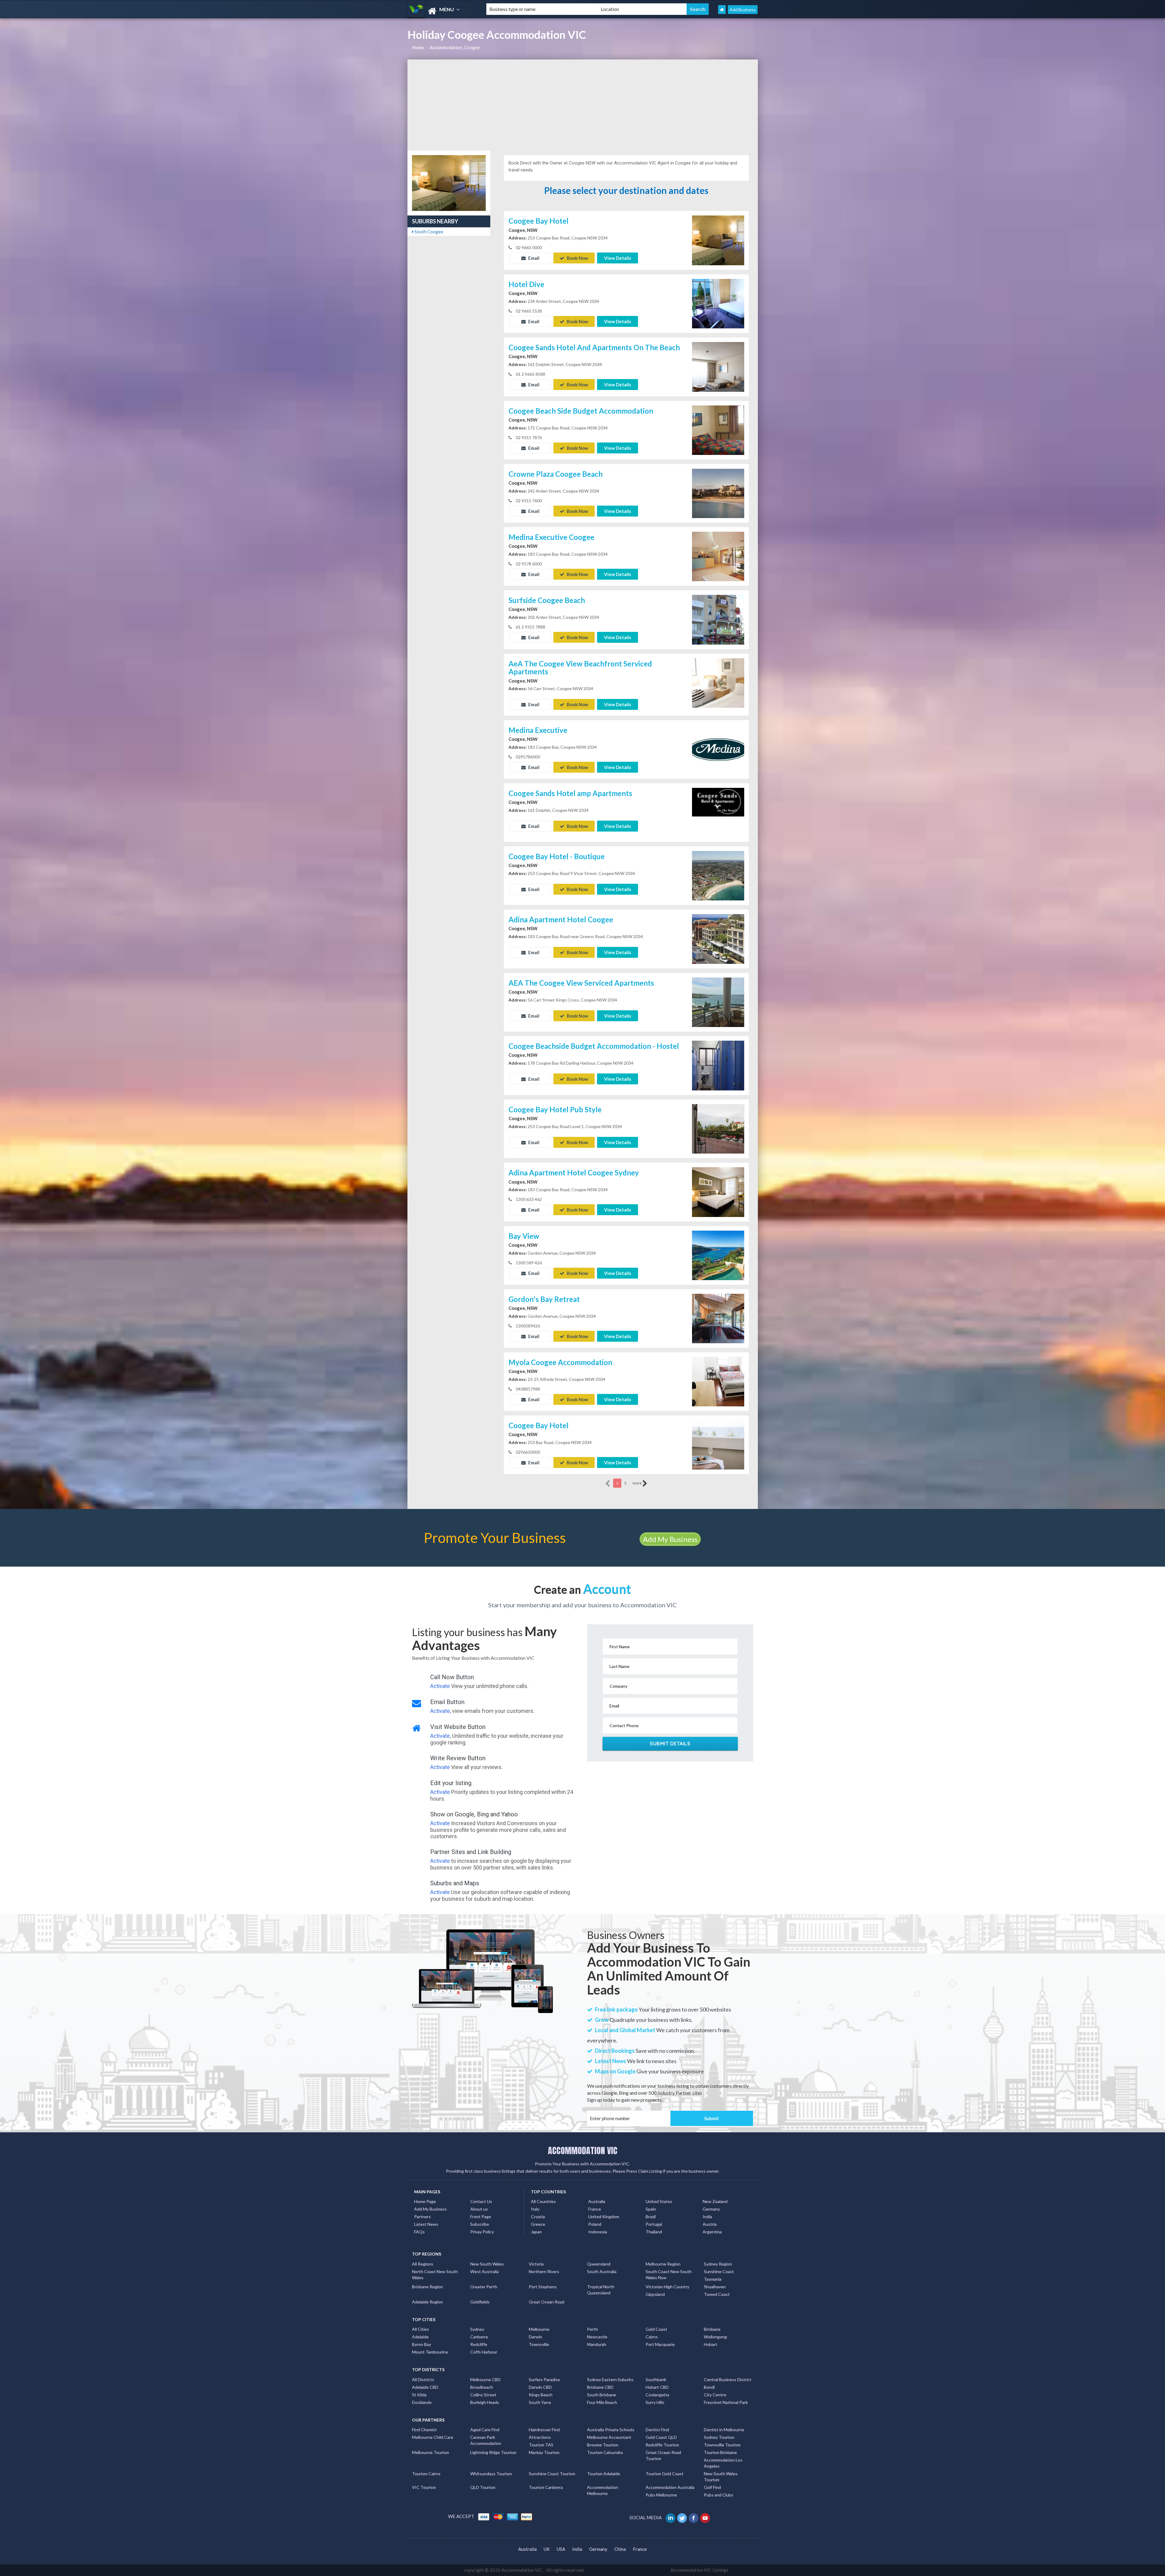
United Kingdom (604, 2217)
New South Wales (487, 2264)
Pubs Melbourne (661, 2495)
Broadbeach (482, 2387)
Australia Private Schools (611, 2430)
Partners (422, 2217)
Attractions (540, 2437)
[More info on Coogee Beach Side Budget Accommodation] (718, 429)
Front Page (481, 2217)
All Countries (543, 2201)
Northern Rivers (544, 2271)
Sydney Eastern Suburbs (610, 2379)
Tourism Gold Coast (665, 2474)
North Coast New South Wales (435, 2274)
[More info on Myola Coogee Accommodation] (718, 1381)
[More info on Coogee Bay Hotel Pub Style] (718, 1128)
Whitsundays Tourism (491, 2474)
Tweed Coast (717, 2294)
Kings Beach (541, 2395)
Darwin (535, 2337)
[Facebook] (694, 2517)
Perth (593, 2329)
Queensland (599, 2264)
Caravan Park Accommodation (486, 2440)
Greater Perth (484, 2287)
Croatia (538, 2217)
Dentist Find (657, 2430)
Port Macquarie (660, 2344)
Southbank (656, 2379)
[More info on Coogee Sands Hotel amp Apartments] (718, 812)
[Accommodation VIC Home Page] (722, 10)
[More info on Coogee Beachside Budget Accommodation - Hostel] (718, 1065)
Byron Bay (422, 2344)
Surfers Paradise (544, 2379)
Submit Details (670, 1744)
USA (561, 2549)
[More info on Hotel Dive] (718, 303)
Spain (651, 2209)
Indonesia (598, 2232)
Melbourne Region (663, 2264)
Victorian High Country (667, 2287)
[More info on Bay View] (718, 1255)
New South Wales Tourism (721, 2477)
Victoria (536, 2264)
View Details (618, 258)
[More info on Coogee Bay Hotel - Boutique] (718, 875)
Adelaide (420, 2337)
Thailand (654, 2232)
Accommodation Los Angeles (723, 2463)
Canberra (479, 2337)
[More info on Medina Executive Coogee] (718, 556)
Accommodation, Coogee (455, 47)
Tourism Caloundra (605, 2452)
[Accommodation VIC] (442, 11)
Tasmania (713, 2279)
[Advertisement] (583, 105)
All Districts (423, 2379)
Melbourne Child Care (433, 2437)
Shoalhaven (715, 2287)
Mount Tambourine (430, 2352)
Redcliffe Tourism (662, 2445)
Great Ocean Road (547, 2302)
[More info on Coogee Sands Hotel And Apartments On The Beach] (718, 366)
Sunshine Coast (719, 2271)
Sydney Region (718, 2264)
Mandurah (597, 2344)
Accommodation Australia (670, 2487)
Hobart (711, 2344)
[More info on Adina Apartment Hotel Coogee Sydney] (718, 1191)
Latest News (426, 2224)
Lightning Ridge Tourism (493, 2452)
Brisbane (712, 2329)
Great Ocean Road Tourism (663, 2455)
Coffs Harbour (484, 2352)
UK (547, 2549)
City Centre (715, 2395)
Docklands (422, 2402)
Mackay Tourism (544, 2452)
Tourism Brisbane (720, 2452)
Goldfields (480, 2302)
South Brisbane (602, 2395)
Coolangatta (657, 2395)
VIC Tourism (424, 2487)
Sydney (477, 2329)
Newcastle (597, 2337)
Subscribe (480, 2224)
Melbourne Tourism (431, 2452)
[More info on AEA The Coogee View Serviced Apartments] (718, 1002)
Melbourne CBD (485, 2379)
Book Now (577, 258)
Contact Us (481, 2201)
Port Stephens (543, 2287)
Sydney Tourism (719, 2437)
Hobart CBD (657, 2387)
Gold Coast (656, 2329)
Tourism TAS (541, 2445)
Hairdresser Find (544, 2430)
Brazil (651, 2217)
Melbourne (539, 2329)
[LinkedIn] (671, 2517)
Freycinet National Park (726, 2402)
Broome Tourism (603, 2445)
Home (418, 47)
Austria (710, 2224)
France (595, 2209)
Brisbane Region (427, 2287)
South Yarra (540, 2402)
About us (479, 2209)
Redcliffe (479, 2344)
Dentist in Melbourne (724, 2430)
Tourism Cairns (426, 2474)
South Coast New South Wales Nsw (669, 2274)
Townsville (539, 2344)
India (707, 2217)
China (620, 2549)
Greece (538, 2224)
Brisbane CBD (600, 2387)
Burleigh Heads (485, 2402)
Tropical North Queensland (601, 2290)
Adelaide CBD (425, 2387)
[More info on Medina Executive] (718, 749)
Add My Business (670, 1539)
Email (533, 258)
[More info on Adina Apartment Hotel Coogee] (718, 938)
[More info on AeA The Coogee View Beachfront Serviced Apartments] (718, 682)
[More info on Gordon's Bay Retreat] (718, 1318)
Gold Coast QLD (661, 2437)
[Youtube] (706, 2517)
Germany (711, 2209)
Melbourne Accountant (609, 2437)
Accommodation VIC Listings (699, 2570)
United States (659, 2201)
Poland (595, 2224)
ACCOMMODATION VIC (583, 2151)
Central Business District (728, 2379)
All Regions (423, 2264)
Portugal (654, 2224)
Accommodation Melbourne (603, 2490)
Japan (536, 2232)
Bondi (709, 2387)
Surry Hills (655, 2402)
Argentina (712, 2232)
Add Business (743, 10)
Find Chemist (424, 2430)
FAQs (419, 2232)
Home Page (425, 2201)
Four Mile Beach (602, 2402)
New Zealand (715, 2201)
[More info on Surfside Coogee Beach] (718, 619)
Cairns (652, 2337)
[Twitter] (682, 2517)
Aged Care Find (485, 2430)
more (637, 1483)
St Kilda (419, 2395)
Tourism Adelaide (604, 2474)
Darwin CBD (540, 2387)
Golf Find (712, 2487)
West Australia (485, 2271)
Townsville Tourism (722, 2445)
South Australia (602, 2271)
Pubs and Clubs (719, 2495)
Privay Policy (482, 2232)
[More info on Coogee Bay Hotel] (718, 240)
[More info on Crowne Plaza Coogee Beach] (718, 493)
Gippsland (655, 2294)
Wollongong (715, 2337)
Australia (597, 2201)
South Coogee (428, 232)
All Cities (420, 2329)
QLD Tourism (483, 2487)
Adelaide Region (427, 2302)
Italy (535, 2209)
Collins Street (483, 2395)
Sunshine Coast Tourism (552, 2474)
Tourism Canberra (546, 2487)
